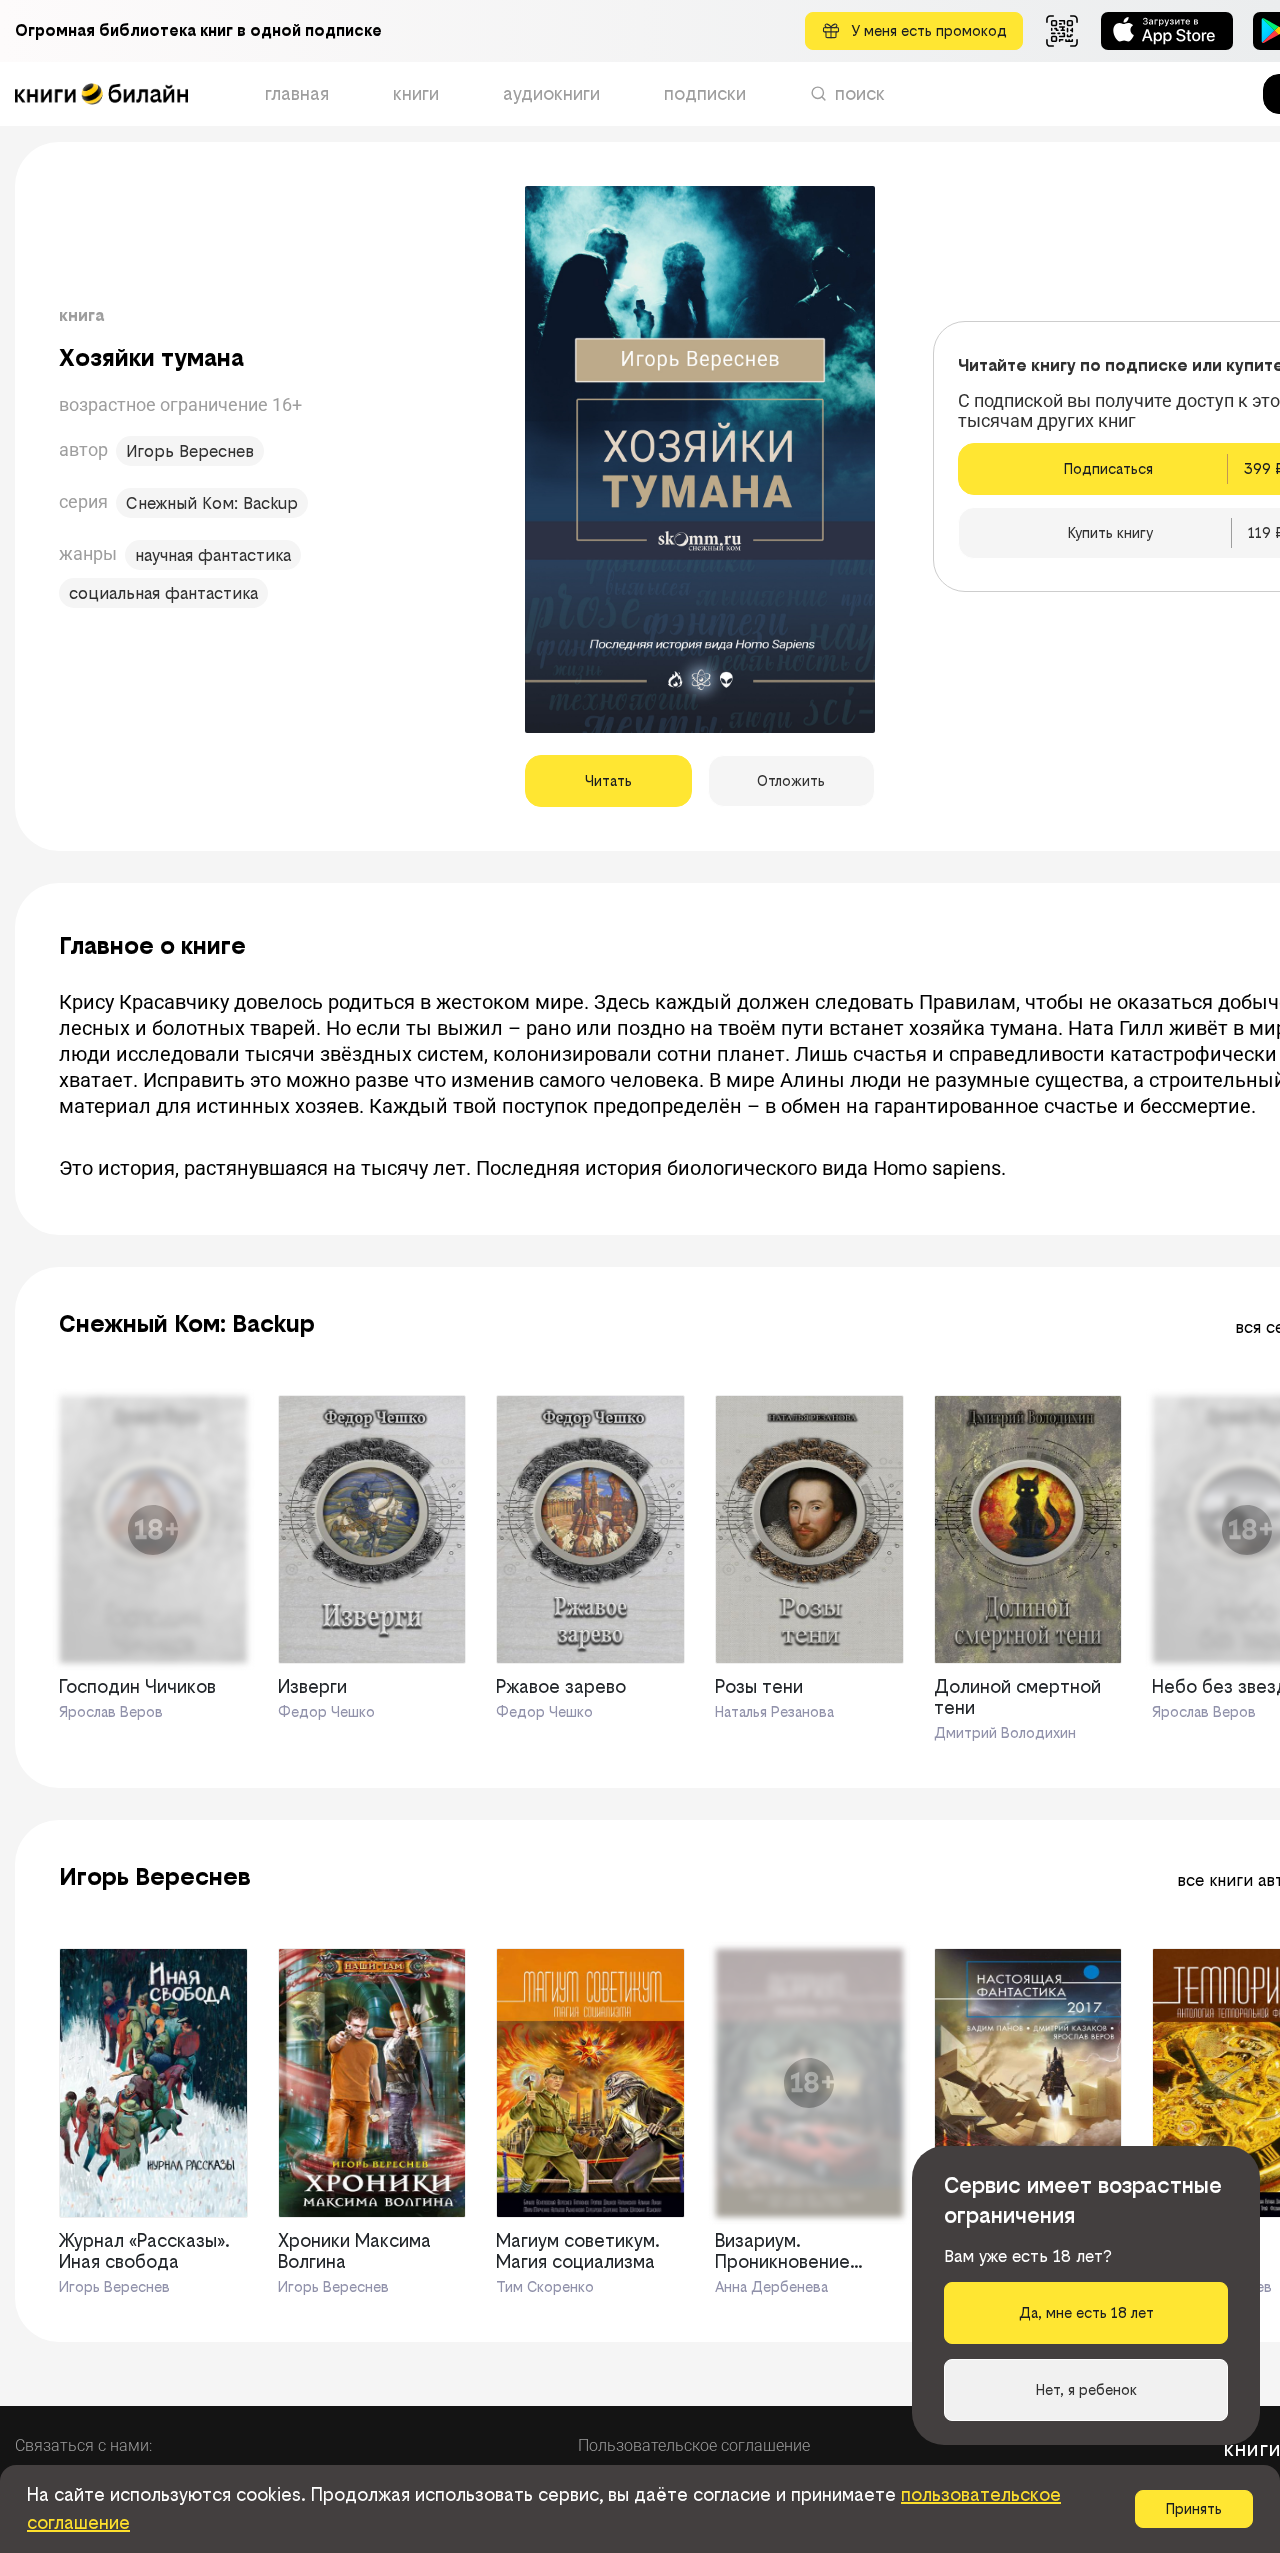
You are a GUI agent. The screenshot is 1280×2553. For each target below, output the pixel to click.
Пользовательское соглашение (694, 2445)
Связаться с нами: (83, 2445)
